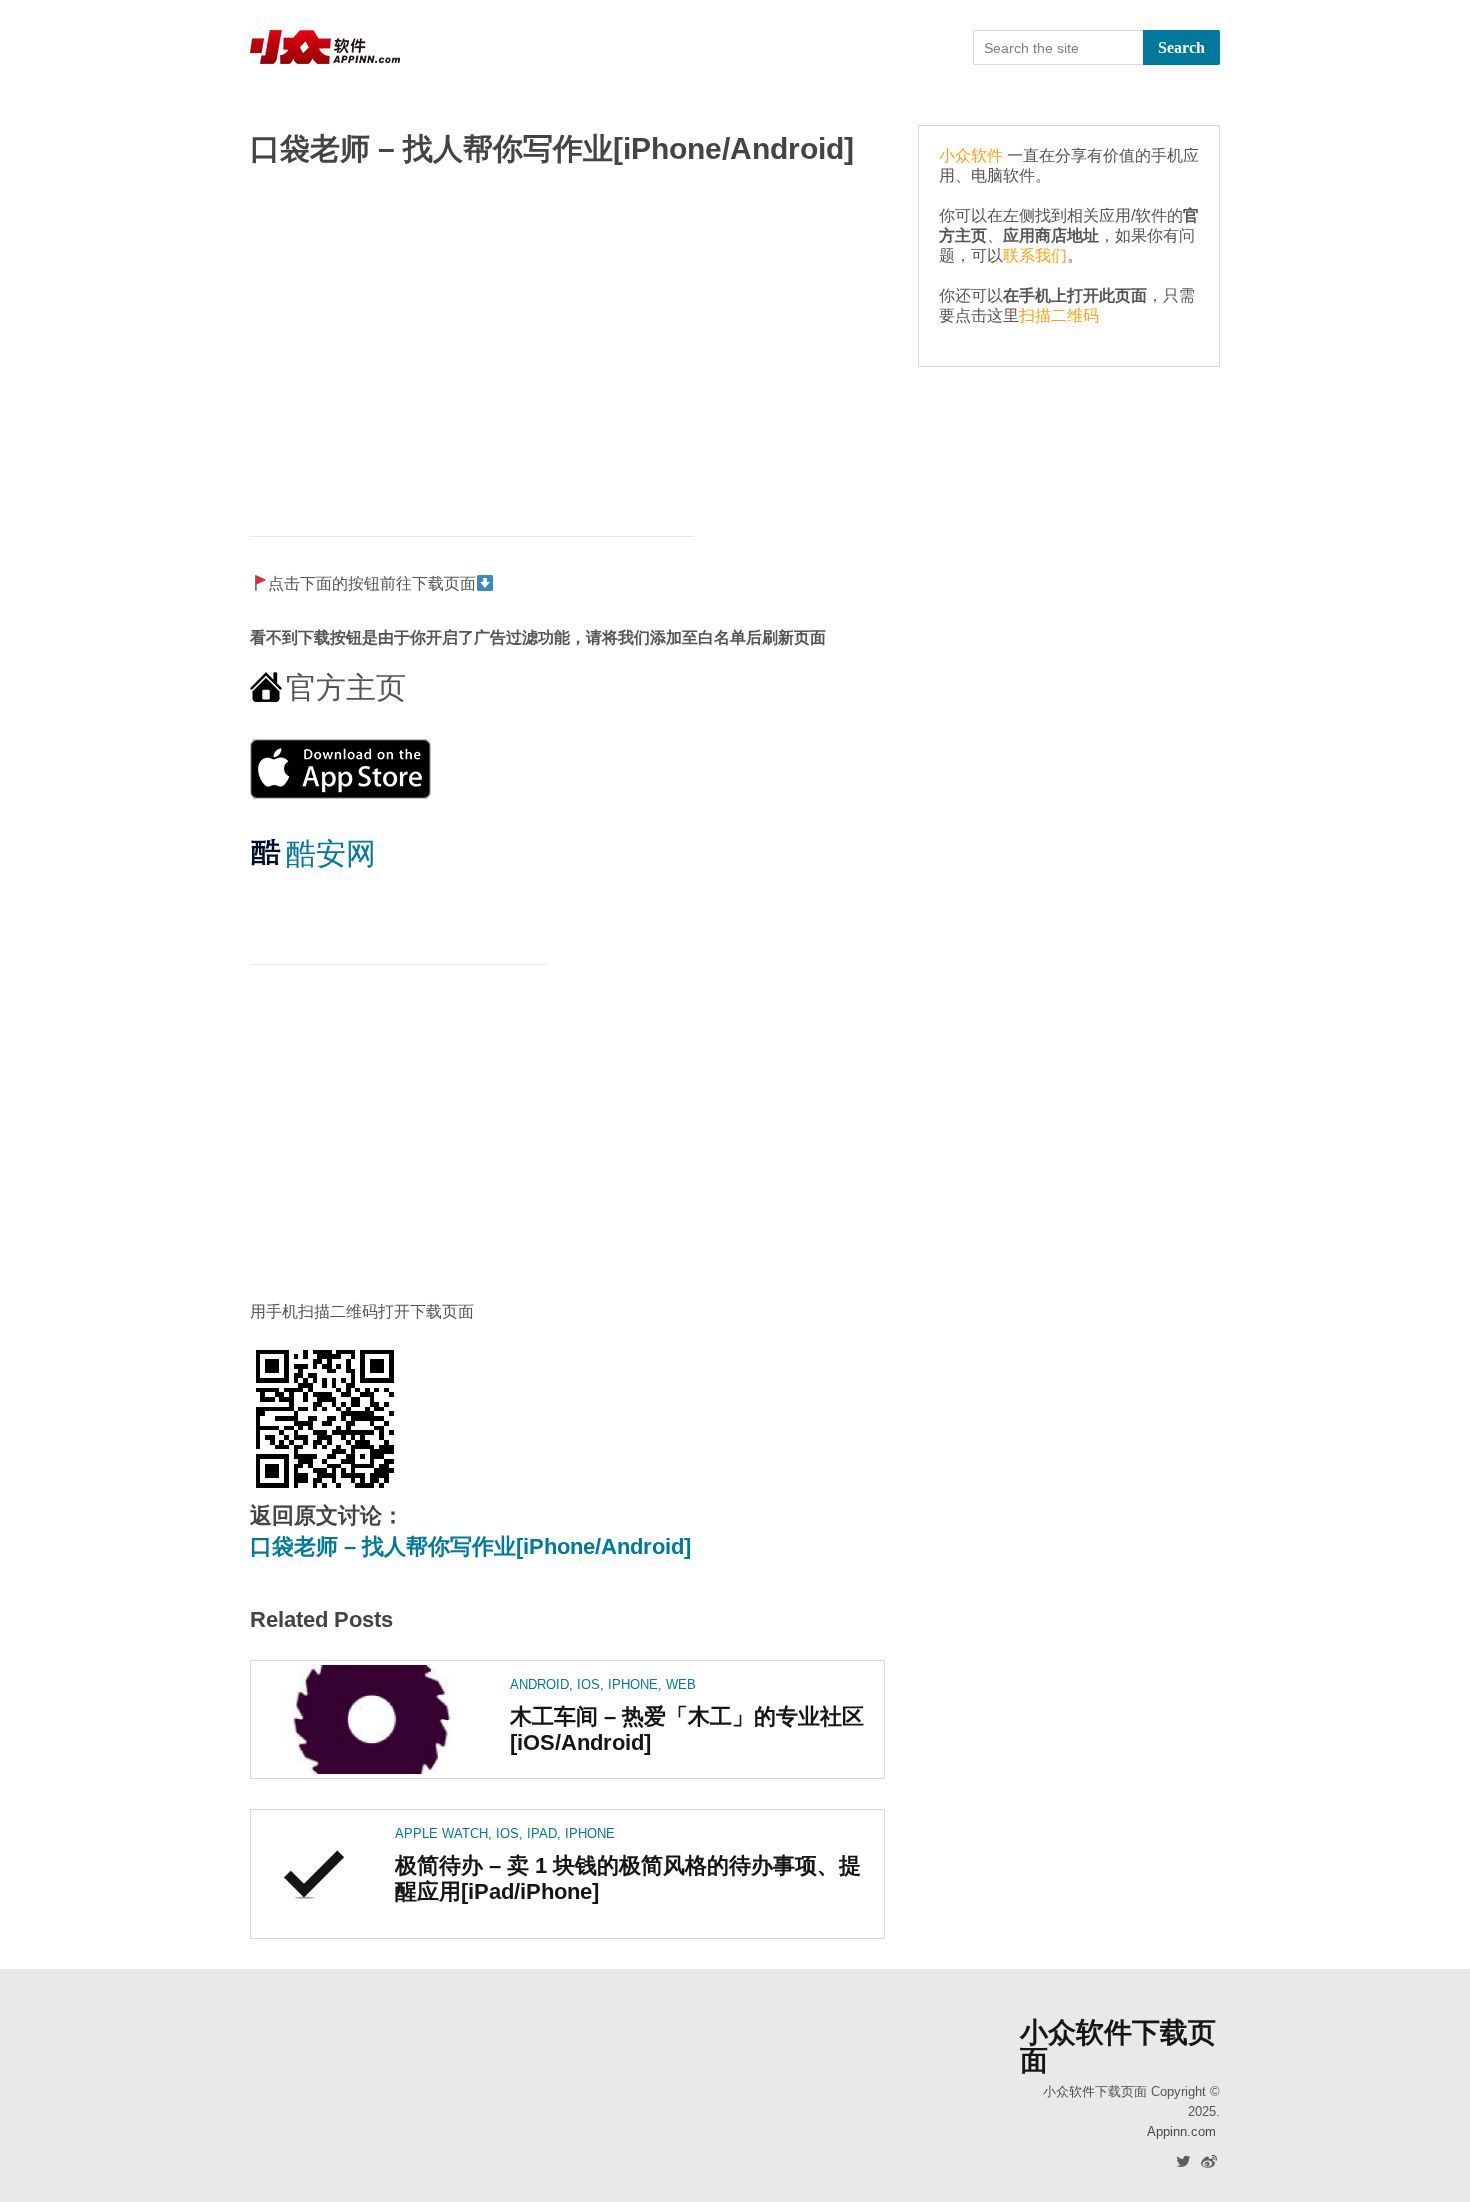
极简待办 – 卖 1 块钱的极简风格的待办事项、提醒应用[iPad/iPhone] (628, 1878)
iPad (542, 1833)
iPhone (633, 1684)
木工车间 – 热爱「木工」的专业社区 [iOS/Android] (687, 1729)
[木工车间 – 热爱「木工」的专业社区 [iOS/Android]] (372, 1719)
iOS (588, 1684)
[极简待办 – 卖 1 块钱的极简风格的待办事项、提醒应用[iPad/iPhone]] (315, 1874)
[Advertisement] (567, 341)
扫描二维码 (1059, 315)
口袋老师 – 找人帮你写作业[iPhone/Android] (470, 1546)
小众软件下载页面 (1118, 2047)
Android (539, 1684)
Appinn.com (1181, 2131)
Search (1181, 47)
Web (681, 1684)
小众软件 (971, 155)
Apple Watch (441, 1833)
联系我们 (1035, 255)
